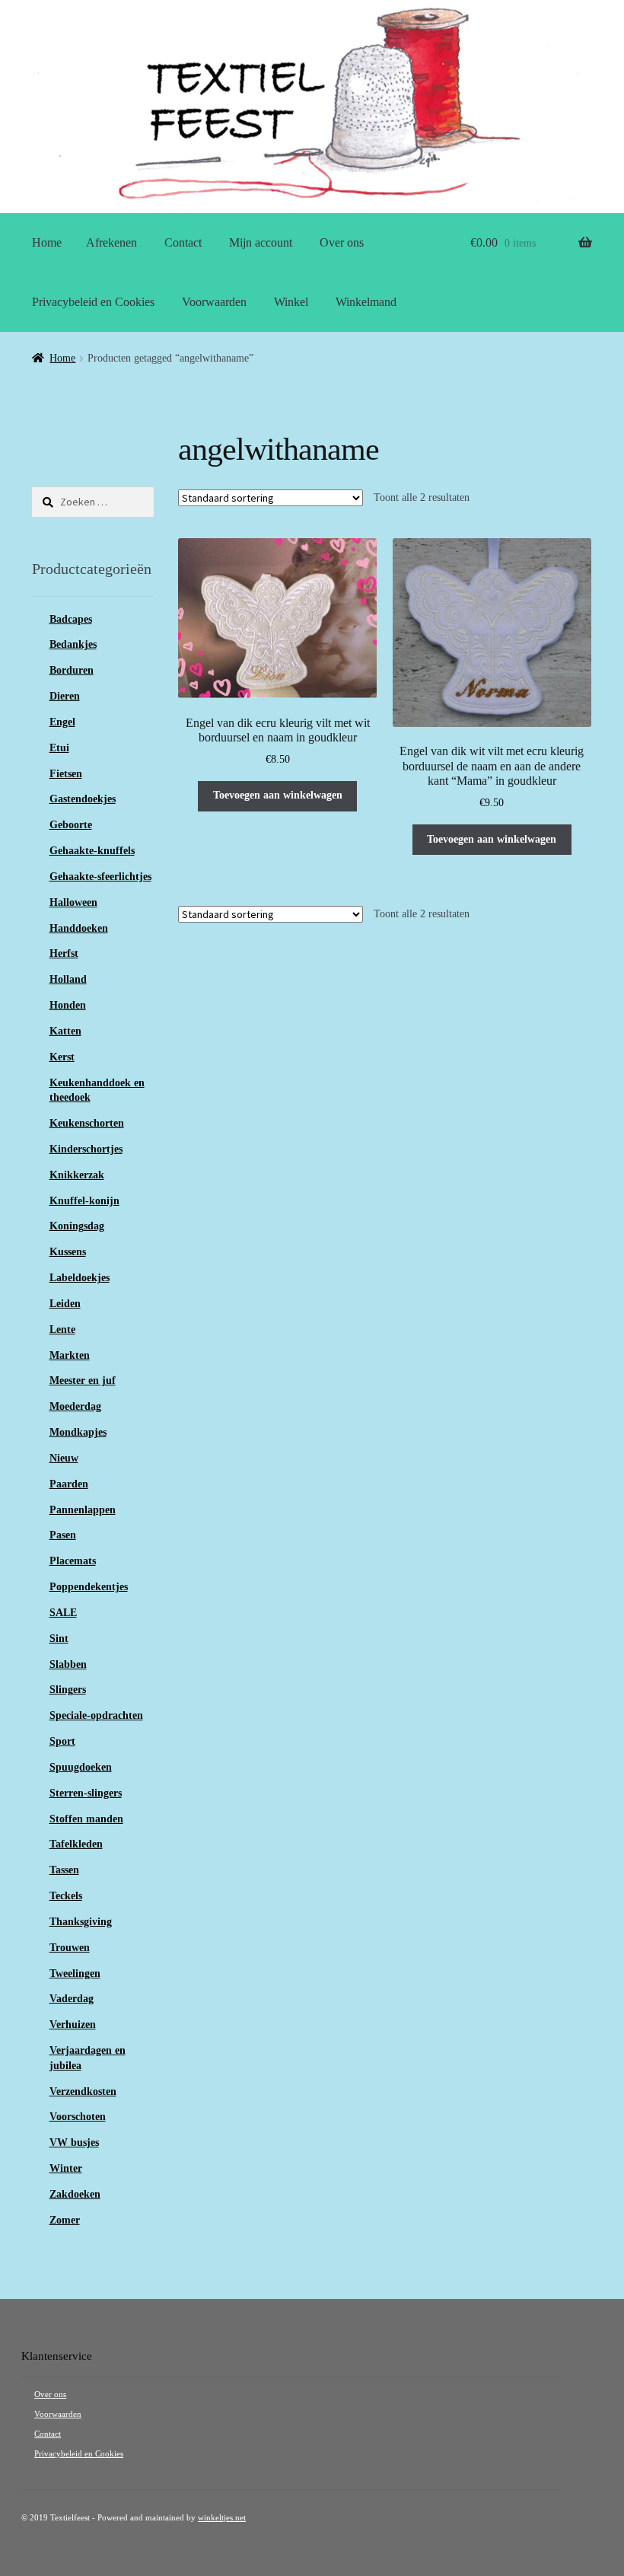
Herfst (64, 953)
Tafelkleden (76, 1844)
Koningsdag (77, 1226)
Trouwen (70, 1948)
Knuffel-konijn (84, 1201)
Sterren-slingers (86, 1793)
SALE (63, 1613)
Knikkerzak (77, 1175)
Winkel (291, 302)
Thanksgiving (81, 1922)
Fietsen (66, 774)
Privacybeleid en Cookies (93, 302)
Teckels (66, 1896)
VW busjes (74, 2142)
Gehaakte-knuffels (92, 851)
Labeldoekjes (80, 1278)
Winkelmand (366, 302)
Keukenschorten (87, 1123)
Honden (68, 1005)
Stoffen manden (86, 1819)
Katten (65, 1031)
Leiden (65, 1304)
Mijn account (261, 242)
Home (47, 242)
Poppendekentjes (89, 1587)
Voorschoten (78, 2117)
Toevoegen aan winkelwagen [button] (278, 795)
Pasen (63, 1535)
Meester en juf (83, 1380)
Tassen (64, 1870)
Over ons (342, 242)
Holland (68, 979)
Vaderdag (72, 1999)
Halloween (73, 902)
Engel (62, 722)
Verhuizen (73, 2024)
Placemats (73, 1561)
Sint (59, 1639)
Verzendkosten (83, 2091)
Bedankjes (73, 644)
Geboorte (71, 825)
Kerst (62, 1057)
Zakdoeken (75, 2194)
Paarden (69, 1484)
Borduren (72, 670)
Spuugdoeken (81, 1767)
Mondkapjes (78, 1432)
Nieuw (64, 1458)
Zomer (65, 2220)
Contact (183, 242)
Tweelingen (75, 1973)
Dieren (65, 696)
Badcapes (71, 619)
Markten (70, 1355)
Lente (62, 1329)
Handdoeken (79, 928)
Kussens (68, 1252)
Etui (59, 748)
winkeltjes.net (222, 2518)
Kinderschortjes (86, 1149)
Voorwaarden (214, 302)
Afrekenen (111, 242)
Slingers (68, 1690)
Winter (66, 2168)
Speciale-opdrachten (96, 1715)
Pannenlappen (83, 1510)
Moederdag (75, 1406)
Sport (62, 1741)
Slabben (68, 1664)
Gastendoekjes (83, 799)
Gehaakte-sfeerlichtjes (100, 877)
